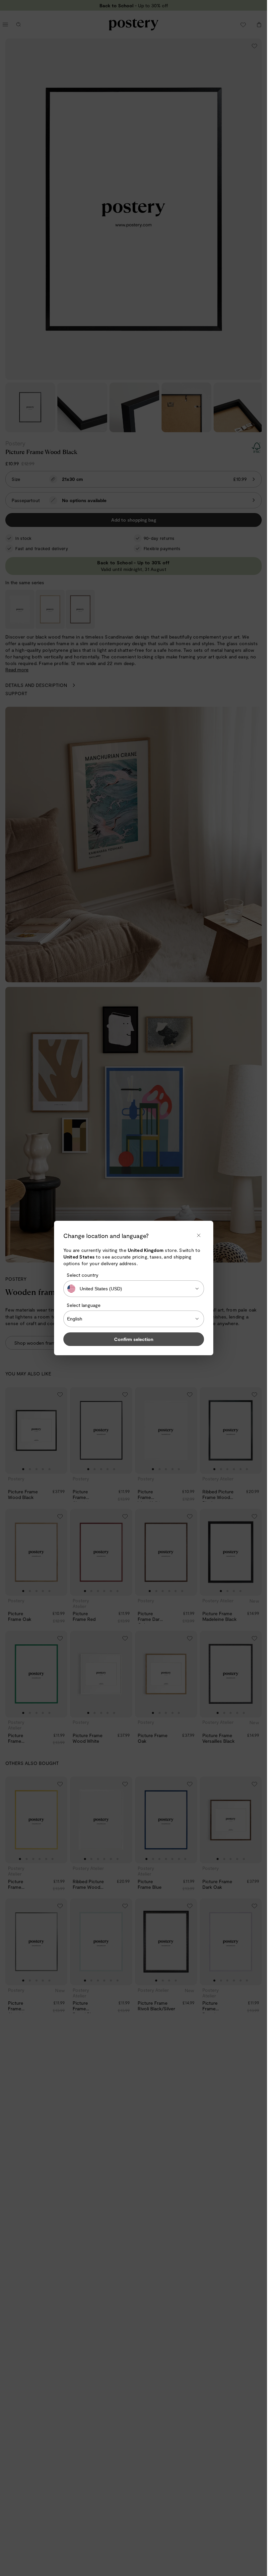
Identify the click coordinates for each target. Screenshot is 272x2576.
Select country (82, 1275)
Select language (84, 1305)
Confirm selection (134, 1339)
